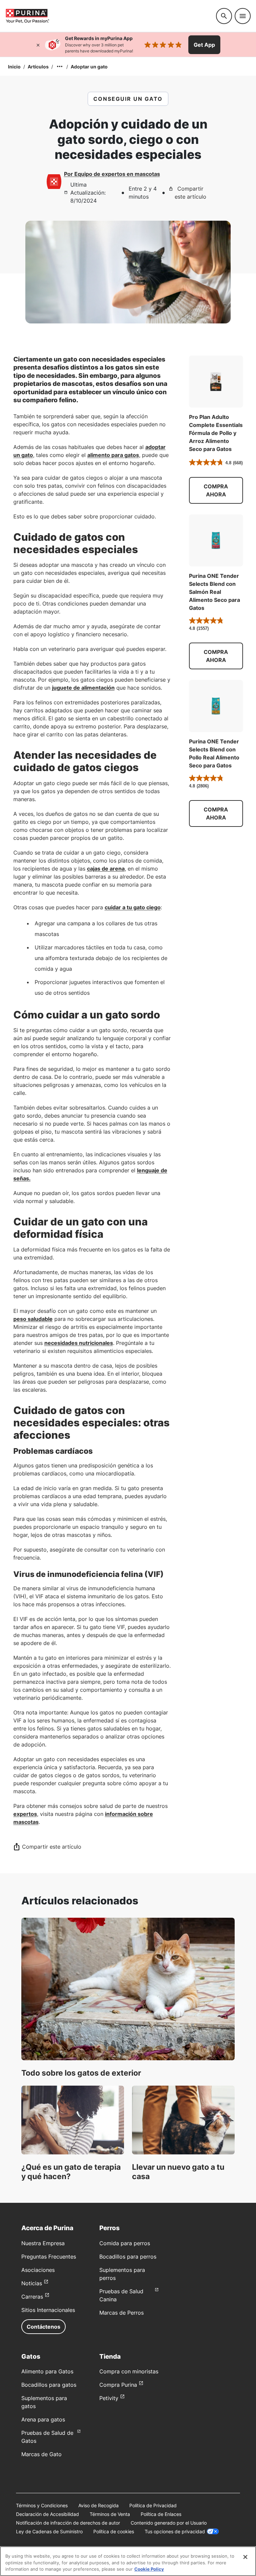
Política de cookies (114, 2531)
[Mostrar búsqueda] (224, 16)
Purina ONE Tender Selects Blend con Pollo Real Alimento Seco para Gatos (214, 753)
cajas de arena (106, 869)
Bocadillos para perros (128, 2257)
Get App (204, 45)
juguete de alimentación (83, 688)
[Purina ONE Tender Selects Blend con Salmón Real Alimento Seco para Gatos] (216, 540)
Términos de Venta (110, 2514)
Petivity (109, 2398)
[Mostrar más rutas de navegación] (60, 66)
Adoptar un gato (89, 67)
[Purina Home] (108, 16)
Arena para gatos (43, 2419)
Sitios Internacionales (48, 2310)
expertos (25, 1814)
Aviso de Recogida (98, 2505)
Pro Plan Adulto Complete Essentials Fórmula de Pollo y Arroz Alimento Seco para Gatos (216, 433)
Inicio (14, 67)
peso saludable (33, 1319)
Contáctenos (43, 2327)
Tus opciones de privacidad (175, 2531)
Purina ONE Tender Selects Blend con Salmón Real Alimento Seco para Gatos (214, 592)
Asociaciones (38, 2270)
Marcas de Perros (121, 2313)
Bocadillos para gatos (49, 2385)
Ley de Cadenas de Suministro (49, 2531)
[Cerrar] (38, 45)
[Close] (245, 2557)
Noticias (32, 2283)
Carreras (32, 2297)
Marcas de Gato (41, 2454)
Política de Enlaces (161, 2514)
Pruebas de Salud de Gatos (47, 2437)
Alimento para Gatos (47, 2371)
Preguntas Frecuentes (49, 2257)
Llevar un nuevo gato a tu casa (178, 2172)
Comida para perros (125, 2243)
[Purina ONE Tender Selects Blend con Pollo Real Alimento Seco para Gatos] (216, 706)
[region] (128, 2561)
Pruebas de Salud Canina (121, 2295)
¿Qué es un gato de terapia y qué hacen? (71, 2172)
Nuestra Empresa (43, 2243)
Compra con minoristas (129, 2371)
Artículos (38, 67)
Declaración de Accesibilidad (47, 2514)
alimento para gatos (113, 455)
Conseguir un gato (128, 99)
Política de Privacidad (153, 2505)
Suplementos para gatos (44, 2402)
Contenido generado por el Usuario (169, 2523)
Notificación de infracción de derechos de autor (68, 2523)
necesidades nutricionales (79, 1343)
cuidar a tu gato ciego (133, 907)
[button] (216, 490)
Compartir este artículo (190, 193)
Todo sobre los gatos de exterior (81, 2073)
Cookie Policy (149, 2569)
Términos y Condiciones (42, 2505)
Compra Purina (118, 2385)
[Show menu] (243, 16)
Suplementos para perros (122, 2274)
